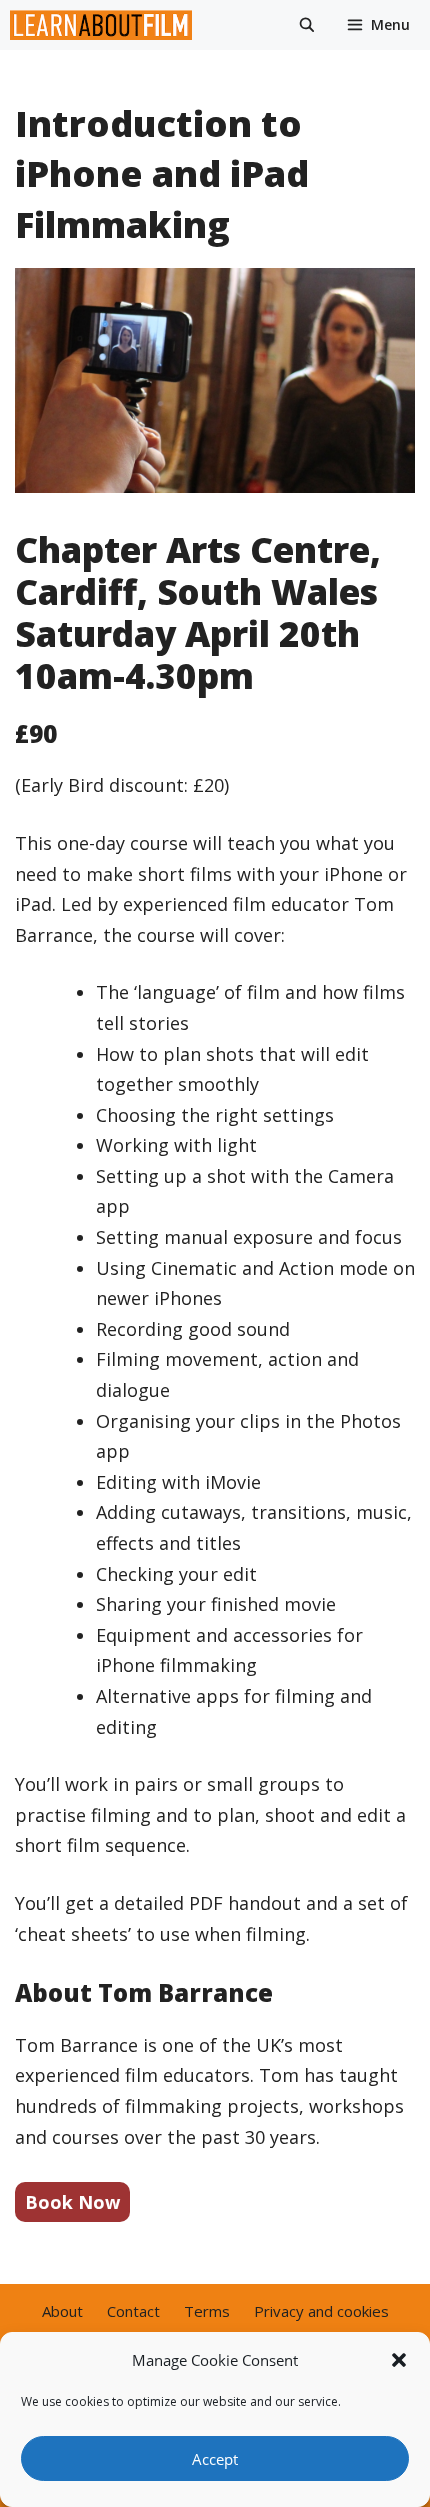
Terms (207, 2311)
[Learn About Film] (106, 25)
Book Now (72, 2202)
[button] (399, 2360)
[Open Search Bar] (307, 25)
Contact (133, 2311)
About (62, 2311)
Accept (215, 2459)
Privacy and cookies (321, 2311)
